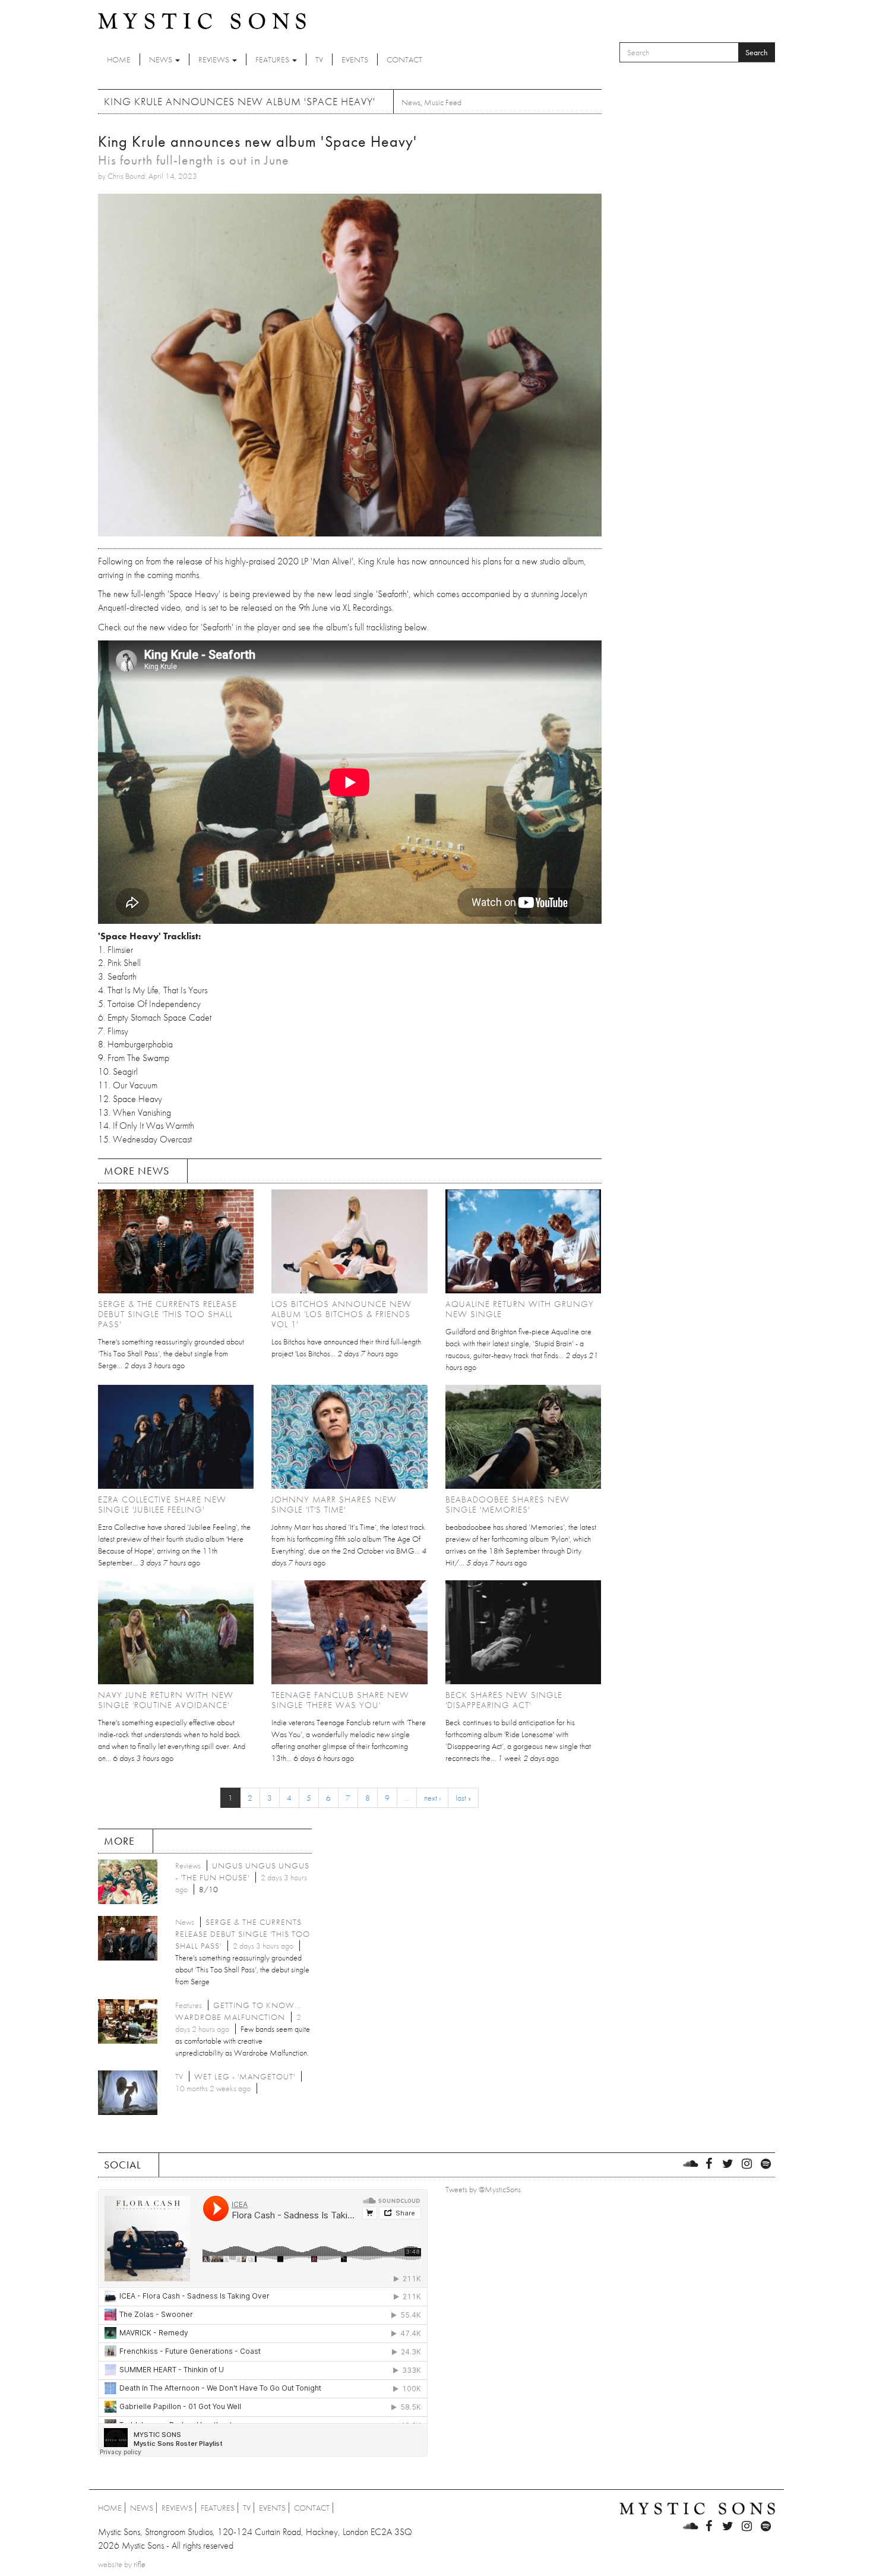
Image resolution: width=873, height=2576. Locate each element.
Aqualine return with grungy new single (520, 1309)
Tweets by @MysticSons (483, 2189)
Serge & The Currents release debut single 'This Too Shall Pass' (167, 1314)
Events (355, 59)
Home (119, 59)
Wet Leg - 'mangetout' (245, 2076)
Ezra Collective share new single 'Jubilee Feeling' (162, 1505)
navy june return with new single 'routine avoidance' (166, 1700)
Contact (404, 59)
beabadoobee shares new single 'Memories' (507, 1505)
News (162, 59)
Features (273, 59)
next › (432, 1798)
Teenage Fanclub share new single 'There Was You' (340, 1700)
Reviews (215, 59)
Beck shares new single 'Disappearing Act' (504, 1700)
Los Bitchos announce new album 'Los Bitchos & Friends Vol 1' (341, 1314)
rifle (140, 2564)
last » (463, 1798)
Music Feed (443, 102)
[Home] (202, 20)
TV (319, 59)
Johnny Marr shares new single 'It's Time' (334, 1505)
